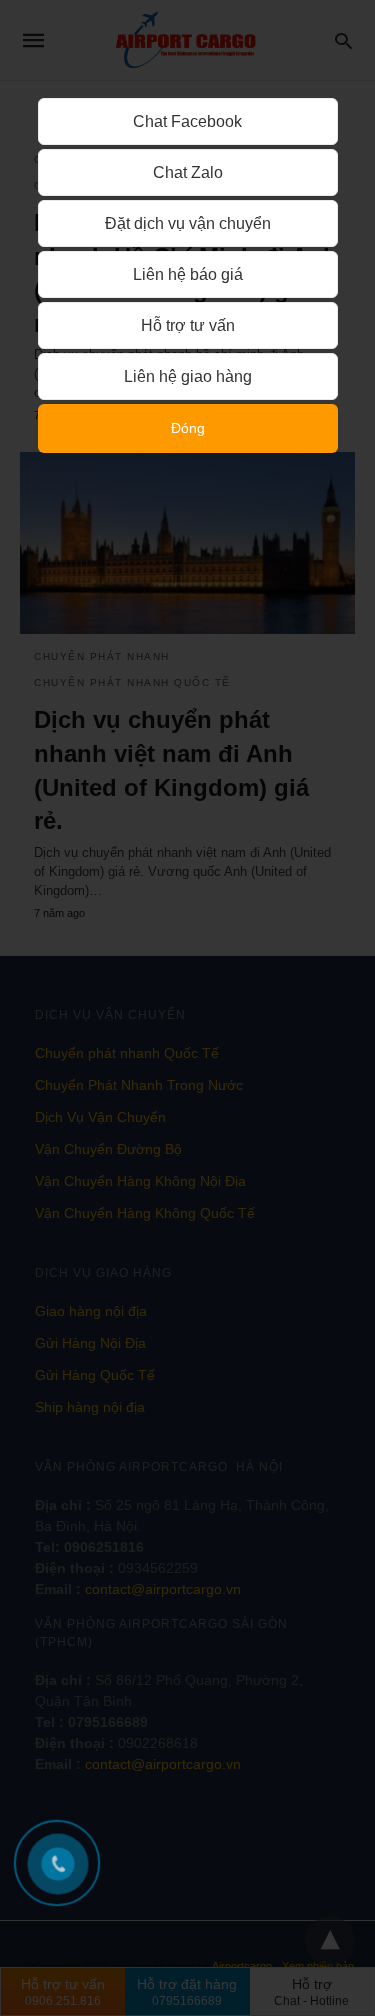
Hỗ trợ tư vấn (188, 325)
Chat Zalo (188, 172)
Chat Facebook (187, 121)
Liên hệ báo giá (188, 274)
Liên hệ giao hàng (188, 376)
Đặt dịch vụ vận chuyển (188, 223)
